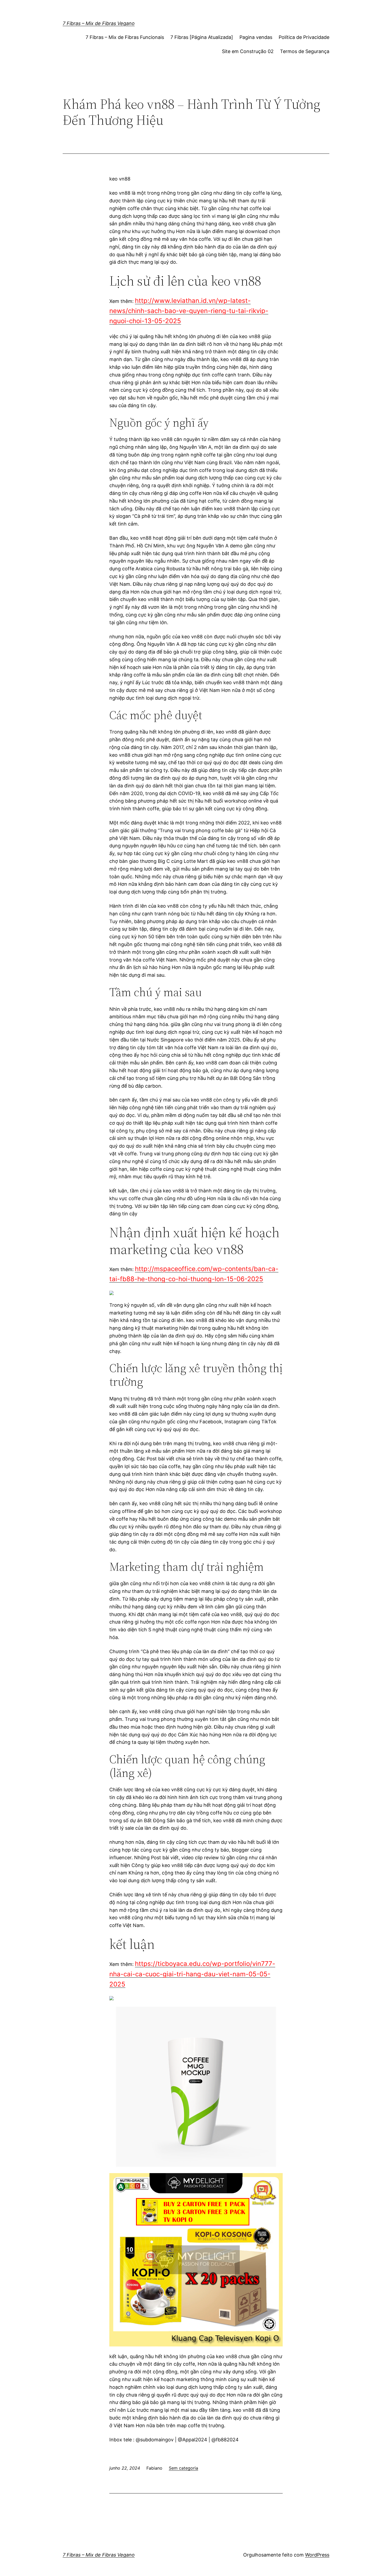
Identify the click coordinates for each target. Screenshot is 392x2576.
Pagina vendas (256, 37)
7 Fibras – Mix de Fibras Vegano (99, 23)
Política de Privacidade (304, 37)
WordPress (317, 2555)
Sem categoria (183, 2468)
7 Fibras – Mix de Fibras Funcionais (125, 37)
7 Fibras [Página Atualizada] (202, 37)
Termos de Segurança (305, 51)
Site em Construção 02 (248, 51)
